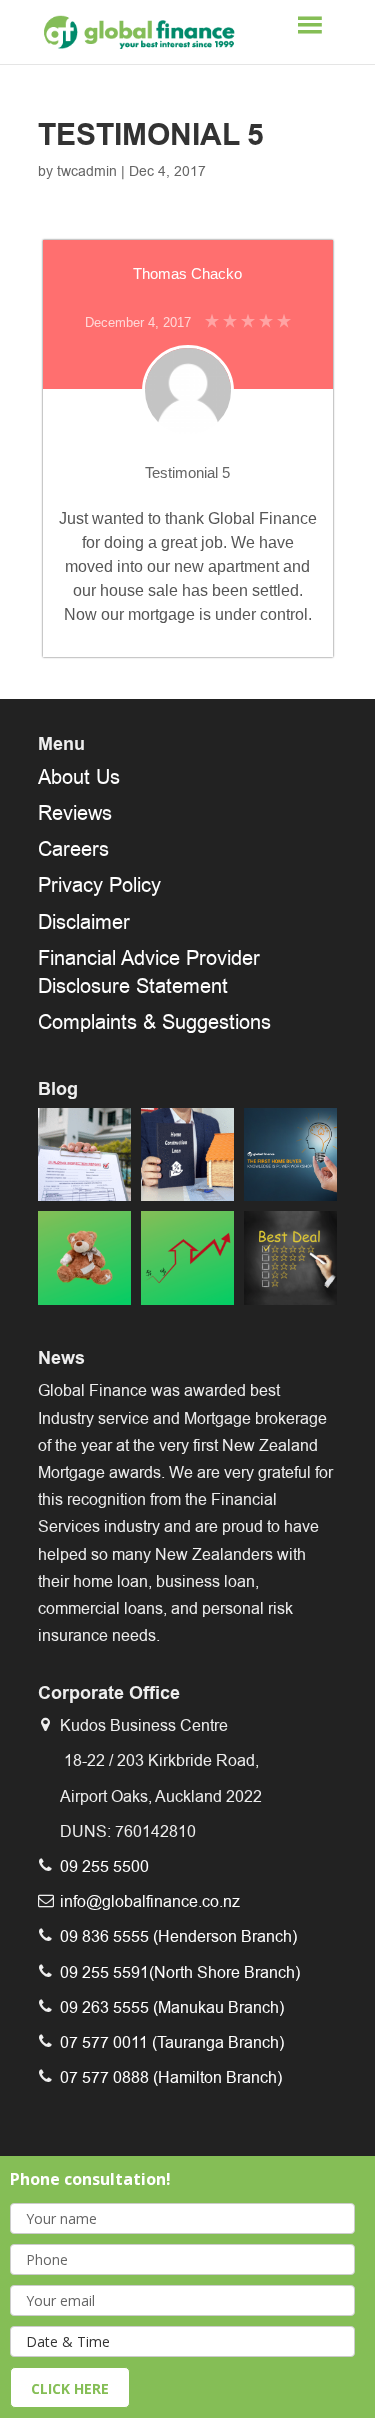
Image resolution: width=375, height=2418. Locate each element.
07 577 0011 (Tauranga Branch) (172, 2042)
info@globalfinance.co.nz (150, 1901)
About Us (79, 777)
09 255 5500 (104, 1866)
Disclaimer (84, 922)
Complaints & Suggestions (154, 1022)
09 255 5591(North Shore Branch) (180, 1972)
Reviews (75, 813)
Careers (73, 849)
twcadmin (87, 171)
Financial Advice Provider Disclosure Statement (149, 972)
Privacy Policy (99, 885)
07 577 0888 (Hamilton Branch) (171, 2077)
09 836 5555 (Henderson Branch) (178, 1936)
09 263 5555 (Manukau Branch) (172, 2007)
